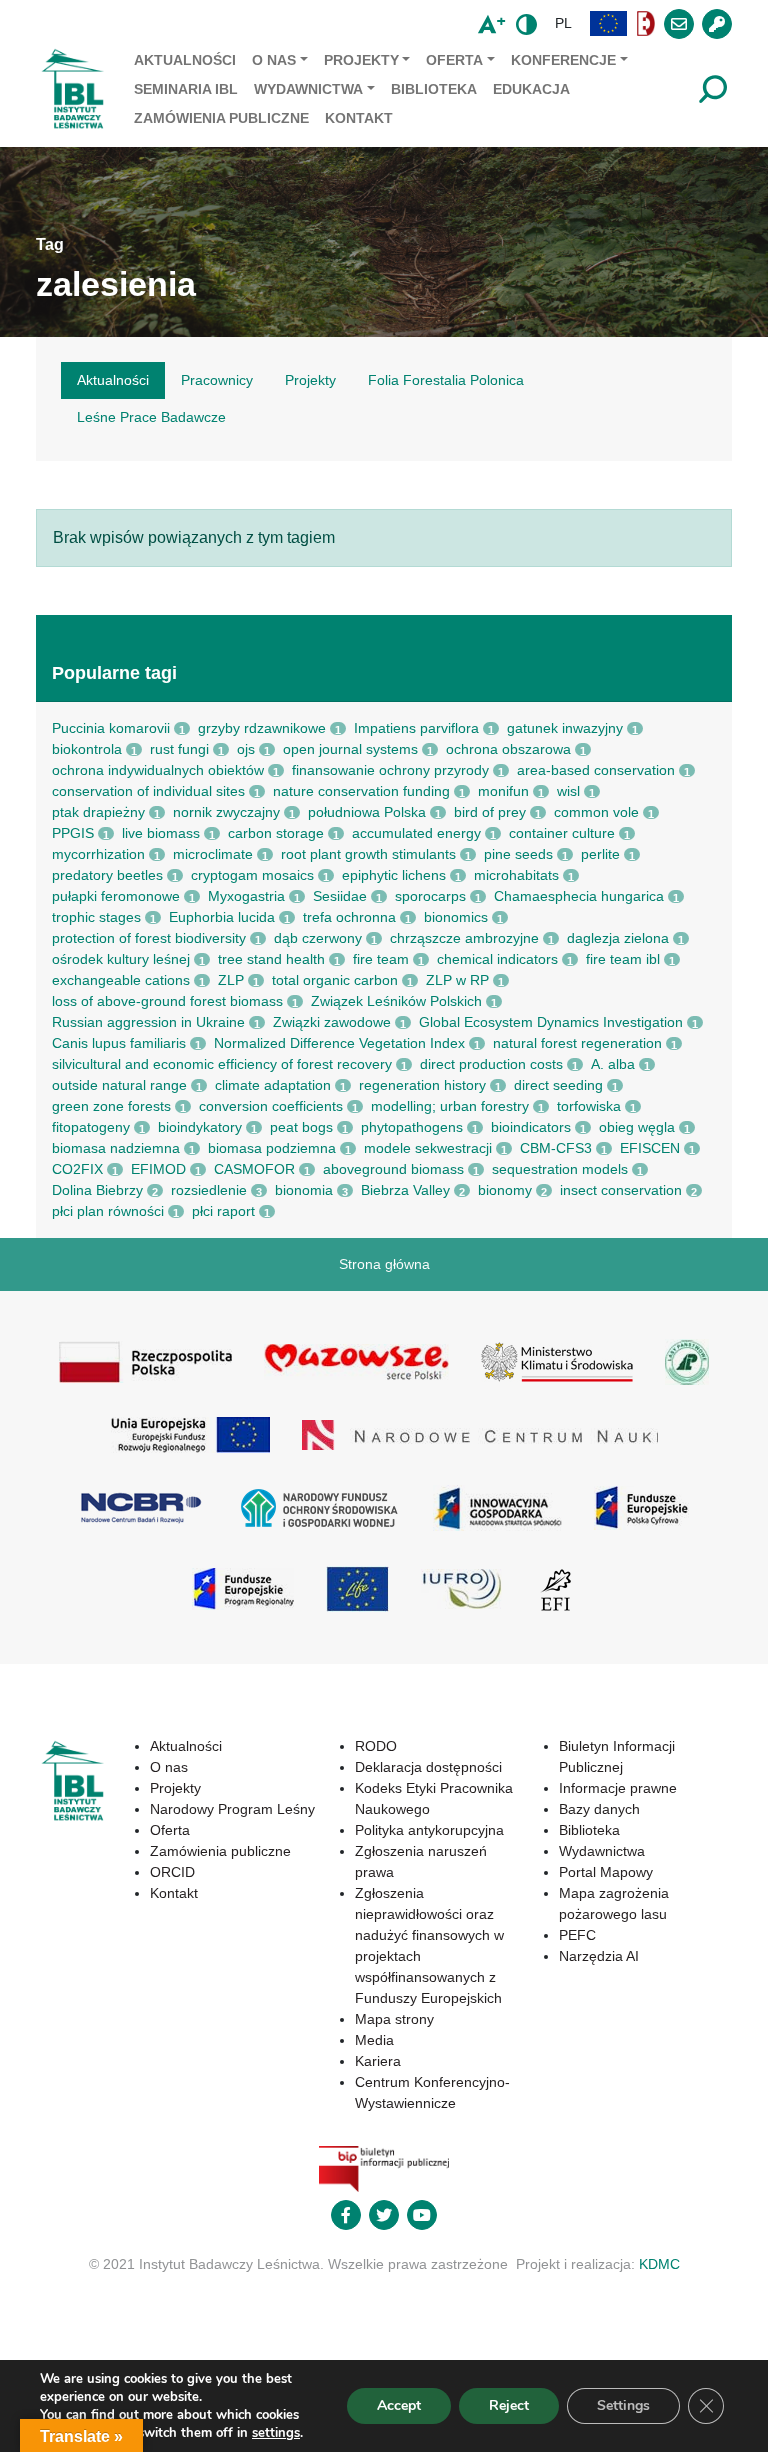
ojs (246, 749)
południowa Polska (367, 812)
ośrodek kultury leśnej (121, 959)
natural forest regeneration (577, 1043)
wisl (568, 791)
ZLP (231, 980)
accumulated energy (416, 833)
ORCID (172, 1872)
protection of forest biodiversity (149, 938)
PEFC (577, 1935)
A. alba (613, 1064)
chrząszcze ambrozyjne (464, 938)
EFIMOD (158, 1169)
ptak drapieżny (98, 812)
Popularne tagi (114, 673)
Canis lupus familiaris (119, 1043)
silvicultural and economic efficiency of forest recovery (222, 1064)
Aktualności (185, 60)
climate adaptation (273, 1085)
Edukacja (531, 89)
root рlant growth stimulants (368, 854)
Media (374, 2040)
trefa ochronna (349, 917)
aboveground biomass (393, 1169)
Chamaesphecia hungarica (579, 896)
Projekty (361, 60)
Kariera (378, 2061)
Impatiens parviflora (416, 728)
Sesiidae (340, 896)
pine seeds (518, 854)
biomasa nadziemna (116, 1148)
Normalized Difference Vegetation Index (339, 1043)
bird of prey (490, 812)
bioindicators (531, 1127)
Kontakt (359, 118)
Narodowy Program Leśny (232, 1809)
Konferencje (563, 60)
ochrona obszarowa (508, 749)
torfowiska (589, 1106)
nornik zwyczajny (226, 812)
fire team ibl (623, 959)
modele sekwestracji (428, 1148)
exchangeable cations (121, 980)
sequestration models (560, 1169)
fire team (381, 959)
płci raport (223, 1211)
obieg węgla (637, 1127)
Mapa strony (394, 2019)
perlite (600, 854)
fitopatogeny (91, 1127)
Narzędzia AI (599, 1956)
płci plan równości (108, 1211)
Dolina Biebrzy (97, 1190)
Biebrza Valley (405, 1190)
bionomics (456, 917)
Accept (399, 2405)
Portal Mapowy (606, 1872)
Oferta (454, 60)
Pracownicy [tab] (217, 380)
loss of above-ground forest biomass (167, 1001)
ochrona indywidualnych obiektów (158, 770)
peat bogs (301, 1127)
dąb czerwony (318, 938)
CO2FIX (77, 1169)
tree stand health (271, 959)
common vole (596, 812)
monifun (503, 791)
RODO (376, 1746)
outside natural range (119, 1085)
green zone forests (111, 1106)
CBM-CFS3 (556, 1148)
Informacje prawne (618, 1788)
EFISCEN (650, 1148)
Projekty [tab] (310, 380)
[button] (609, 23)
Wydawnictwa (308, 89)
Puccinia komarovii (111, 728)
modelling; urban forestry (450, 1106)
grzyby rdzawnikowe (262, 728)
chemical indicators (497, 959)
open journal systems (350, 749)
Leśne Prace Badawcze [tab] (151, 417)
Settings (623, 2405)
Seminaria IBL (186, 89)
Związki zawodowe (332, 1022)
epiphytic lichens (394, 875)
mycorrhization (98, 854)
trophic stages (96, 917)
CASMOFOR (254, 1169)
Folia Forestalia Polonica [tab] (446, 380)
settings (276, 2433)
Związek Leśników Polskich (396, 1001)
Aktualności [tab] (113, 380)
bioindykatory (200, 1127)
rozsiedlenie (209, 1190)
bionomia (304, 1190)
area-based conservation (596, 770)
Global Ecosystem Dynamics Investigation (551, 1022)
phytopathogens (412, 1127)
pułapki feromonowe (116, 896)
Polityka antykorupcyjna (429, 1830)
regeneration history (422, 1085)
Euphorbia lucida (222, 917)
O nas (274, 60)
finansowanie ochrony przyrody (390, 770)
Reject (509, 2405)
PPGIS (73, 833)
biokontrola (87, 749)
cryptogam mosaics (252, 875)
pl (563, 23)
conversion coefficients (271, 1106)
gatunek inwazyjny (565, 728)
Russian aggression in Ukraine (148, 1022)
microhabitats (516, 875)
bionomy (505, 1190)
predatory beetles (107, 875)
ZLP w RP (457, 980)
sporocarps (430, 896)
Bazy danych (599, 1809)
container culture (562, 833)
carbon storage (276, 833)
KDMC (659, 2264)
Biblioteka (434, 89)
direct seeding (558, 1085)
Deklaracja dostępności (428, 1767)
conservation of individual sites (148, 791)
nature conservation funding (361, 791)
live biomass (161, 833)
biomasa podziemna (272, 1148)
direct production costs (491, 1064)
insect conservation (621, 1190)
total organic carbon (335, 980)
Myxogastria (246, 896)
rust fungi (179, 749)
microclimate (213, 854)
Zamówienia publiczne (221, 118)
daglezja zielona (618, 938)
